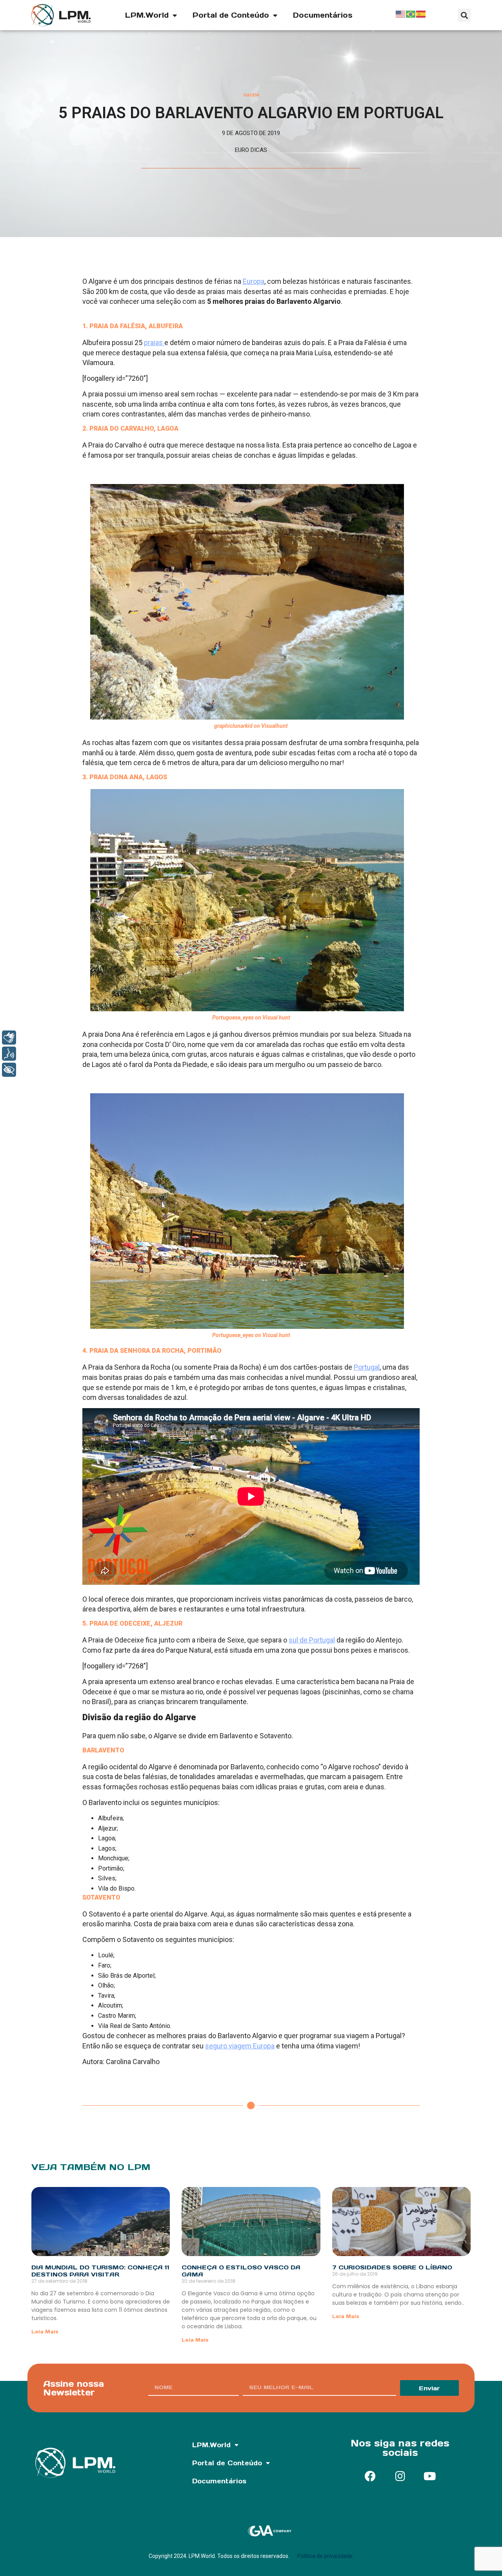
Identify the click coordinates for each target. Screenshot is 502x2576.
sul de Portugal (312, 1640)
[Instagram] (400, 2476)
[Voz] (9, 1054)
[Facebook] (370, 2476)
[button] (464, 15)
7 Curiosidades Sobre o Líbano (392, 2267)
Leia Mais (45, 2332)
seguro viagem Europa (240, 2046)
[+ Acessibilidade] (9, 1070)
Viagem (251, 95)
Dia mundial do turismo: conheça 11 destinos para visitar (100, 2271)
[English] (401, 13)
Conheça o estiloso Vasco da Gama (241, 2271)
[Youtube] (430, 2476)
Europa (254, 281)
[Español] (421, 13)
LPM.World (147, 15)
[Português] (411, 13)
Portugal (367, 1367)
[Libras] (9, 1038)
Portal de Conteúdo (231, 15)
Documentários (323, 15)
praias (154, 343)
